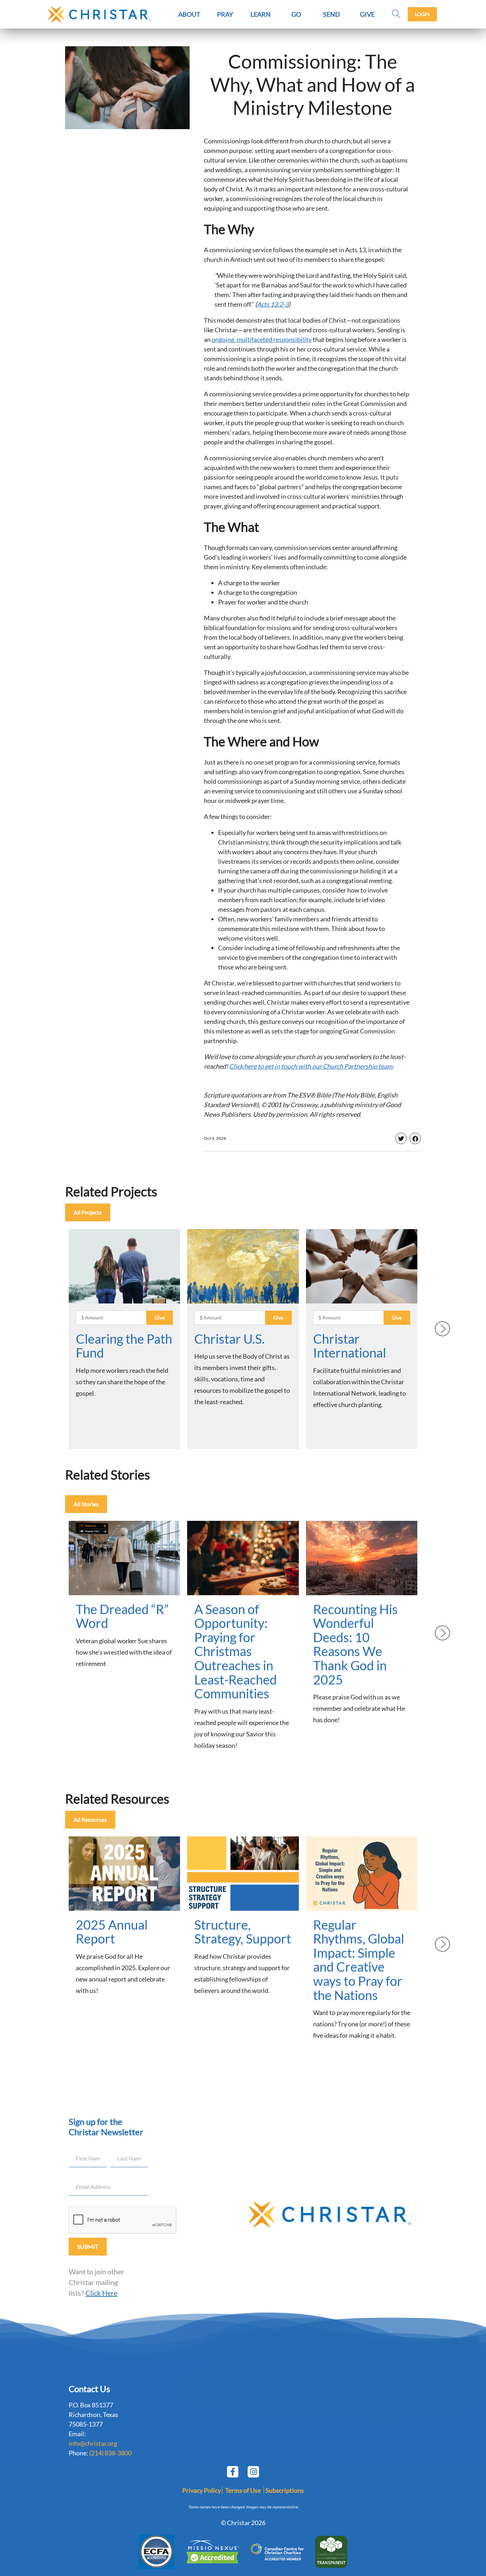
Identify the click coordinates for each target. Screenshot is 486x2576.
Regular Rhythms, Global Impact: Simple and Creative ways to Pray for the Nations (359, 1960)
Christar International (350, 1346)
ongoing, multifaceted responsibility (262, 339)
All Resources (90, 1819)
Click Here (101, 2293)
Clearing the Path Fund (124, 1346)
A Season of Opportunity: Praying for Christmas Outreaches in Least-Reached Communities (236, 1651)
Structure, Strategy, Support (243, 1932)
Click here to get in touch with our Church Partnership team (311, 1066)
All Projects (88, 1212)
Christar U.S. (229, 1339)
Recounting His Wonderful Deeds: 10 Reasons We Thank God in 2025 (355, 1644)
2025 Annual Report (112, 1932)
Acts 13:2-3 (273, 304)
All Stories (86, 1504)
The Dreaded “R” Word (122, 1616)
